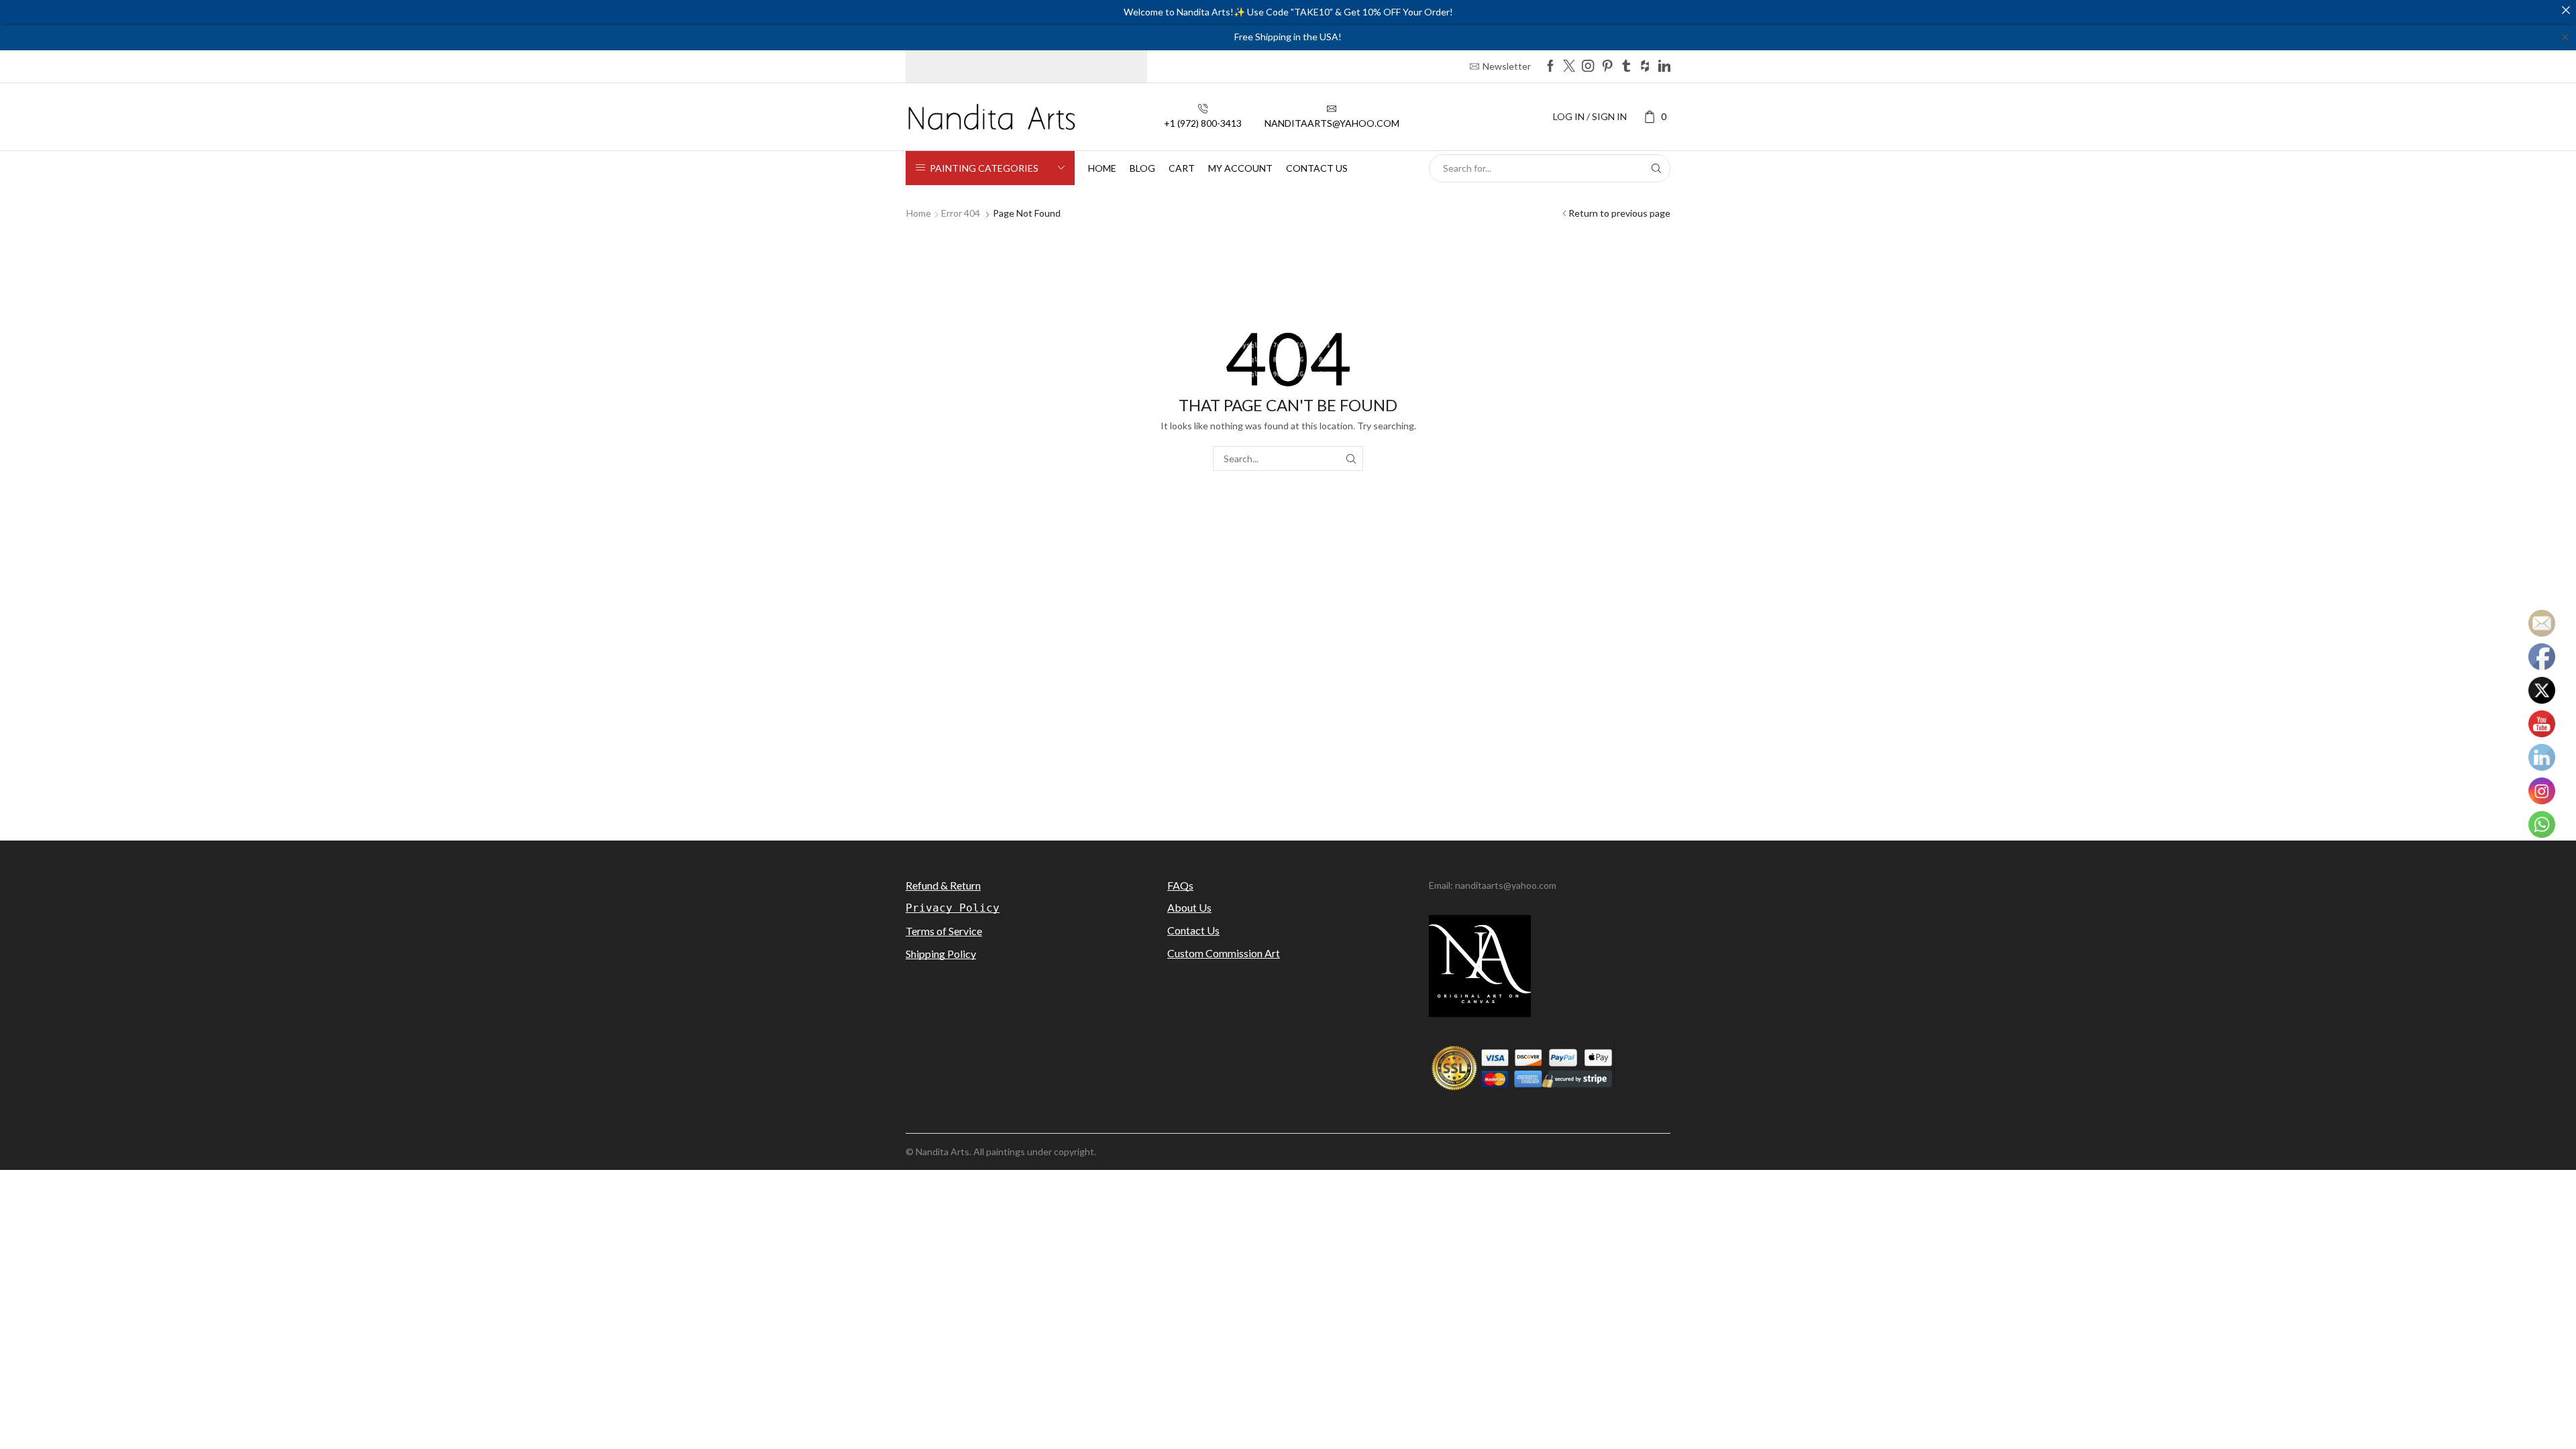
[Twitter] (1569, 67)
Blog (1142, 168)
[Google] (1645, 67)
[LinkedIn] (1664, 67)
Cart (1182, 168)
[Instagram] (1588, 67)
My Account (1240, 168)
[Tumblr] (1626, 67)
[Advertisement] (1288, 710)
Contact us (1317, 168)
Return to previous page (1619, 213)
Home (1102, 168)
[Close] (2566, 10)
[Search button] (1656, 168)
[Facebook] (1550, 67)
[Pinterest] (1607, 67)
